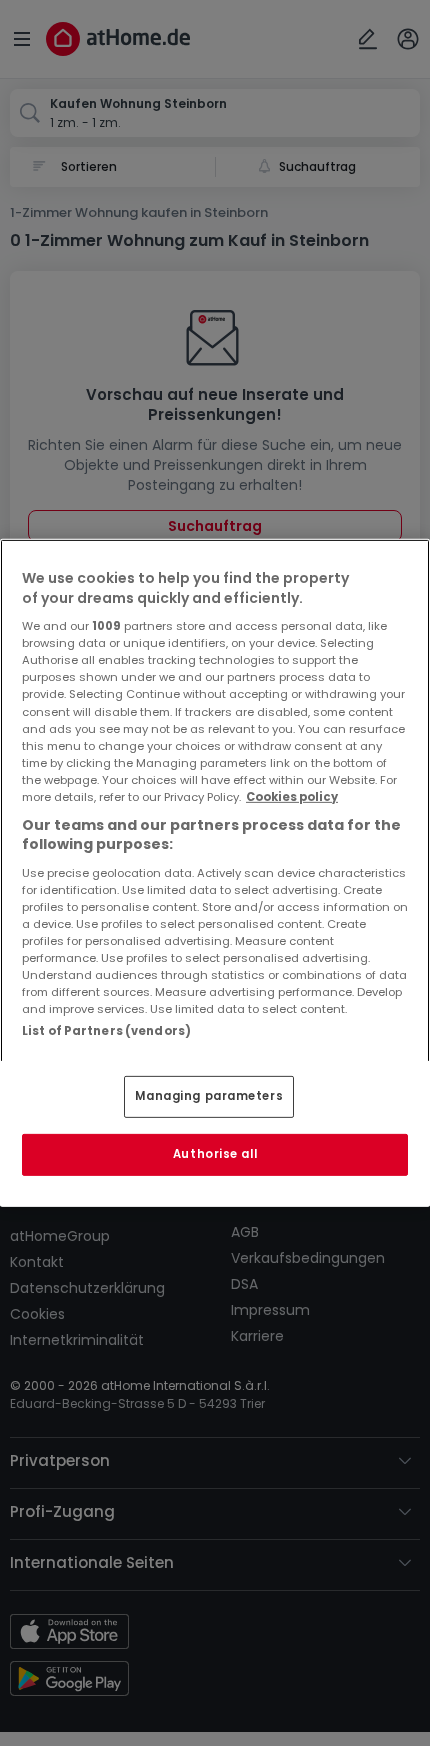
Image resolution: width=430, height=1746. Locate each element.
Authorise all (215, 1154)
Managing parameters (209, 1096)
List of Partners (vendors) (106, 1031)
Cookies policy (292, 797)
